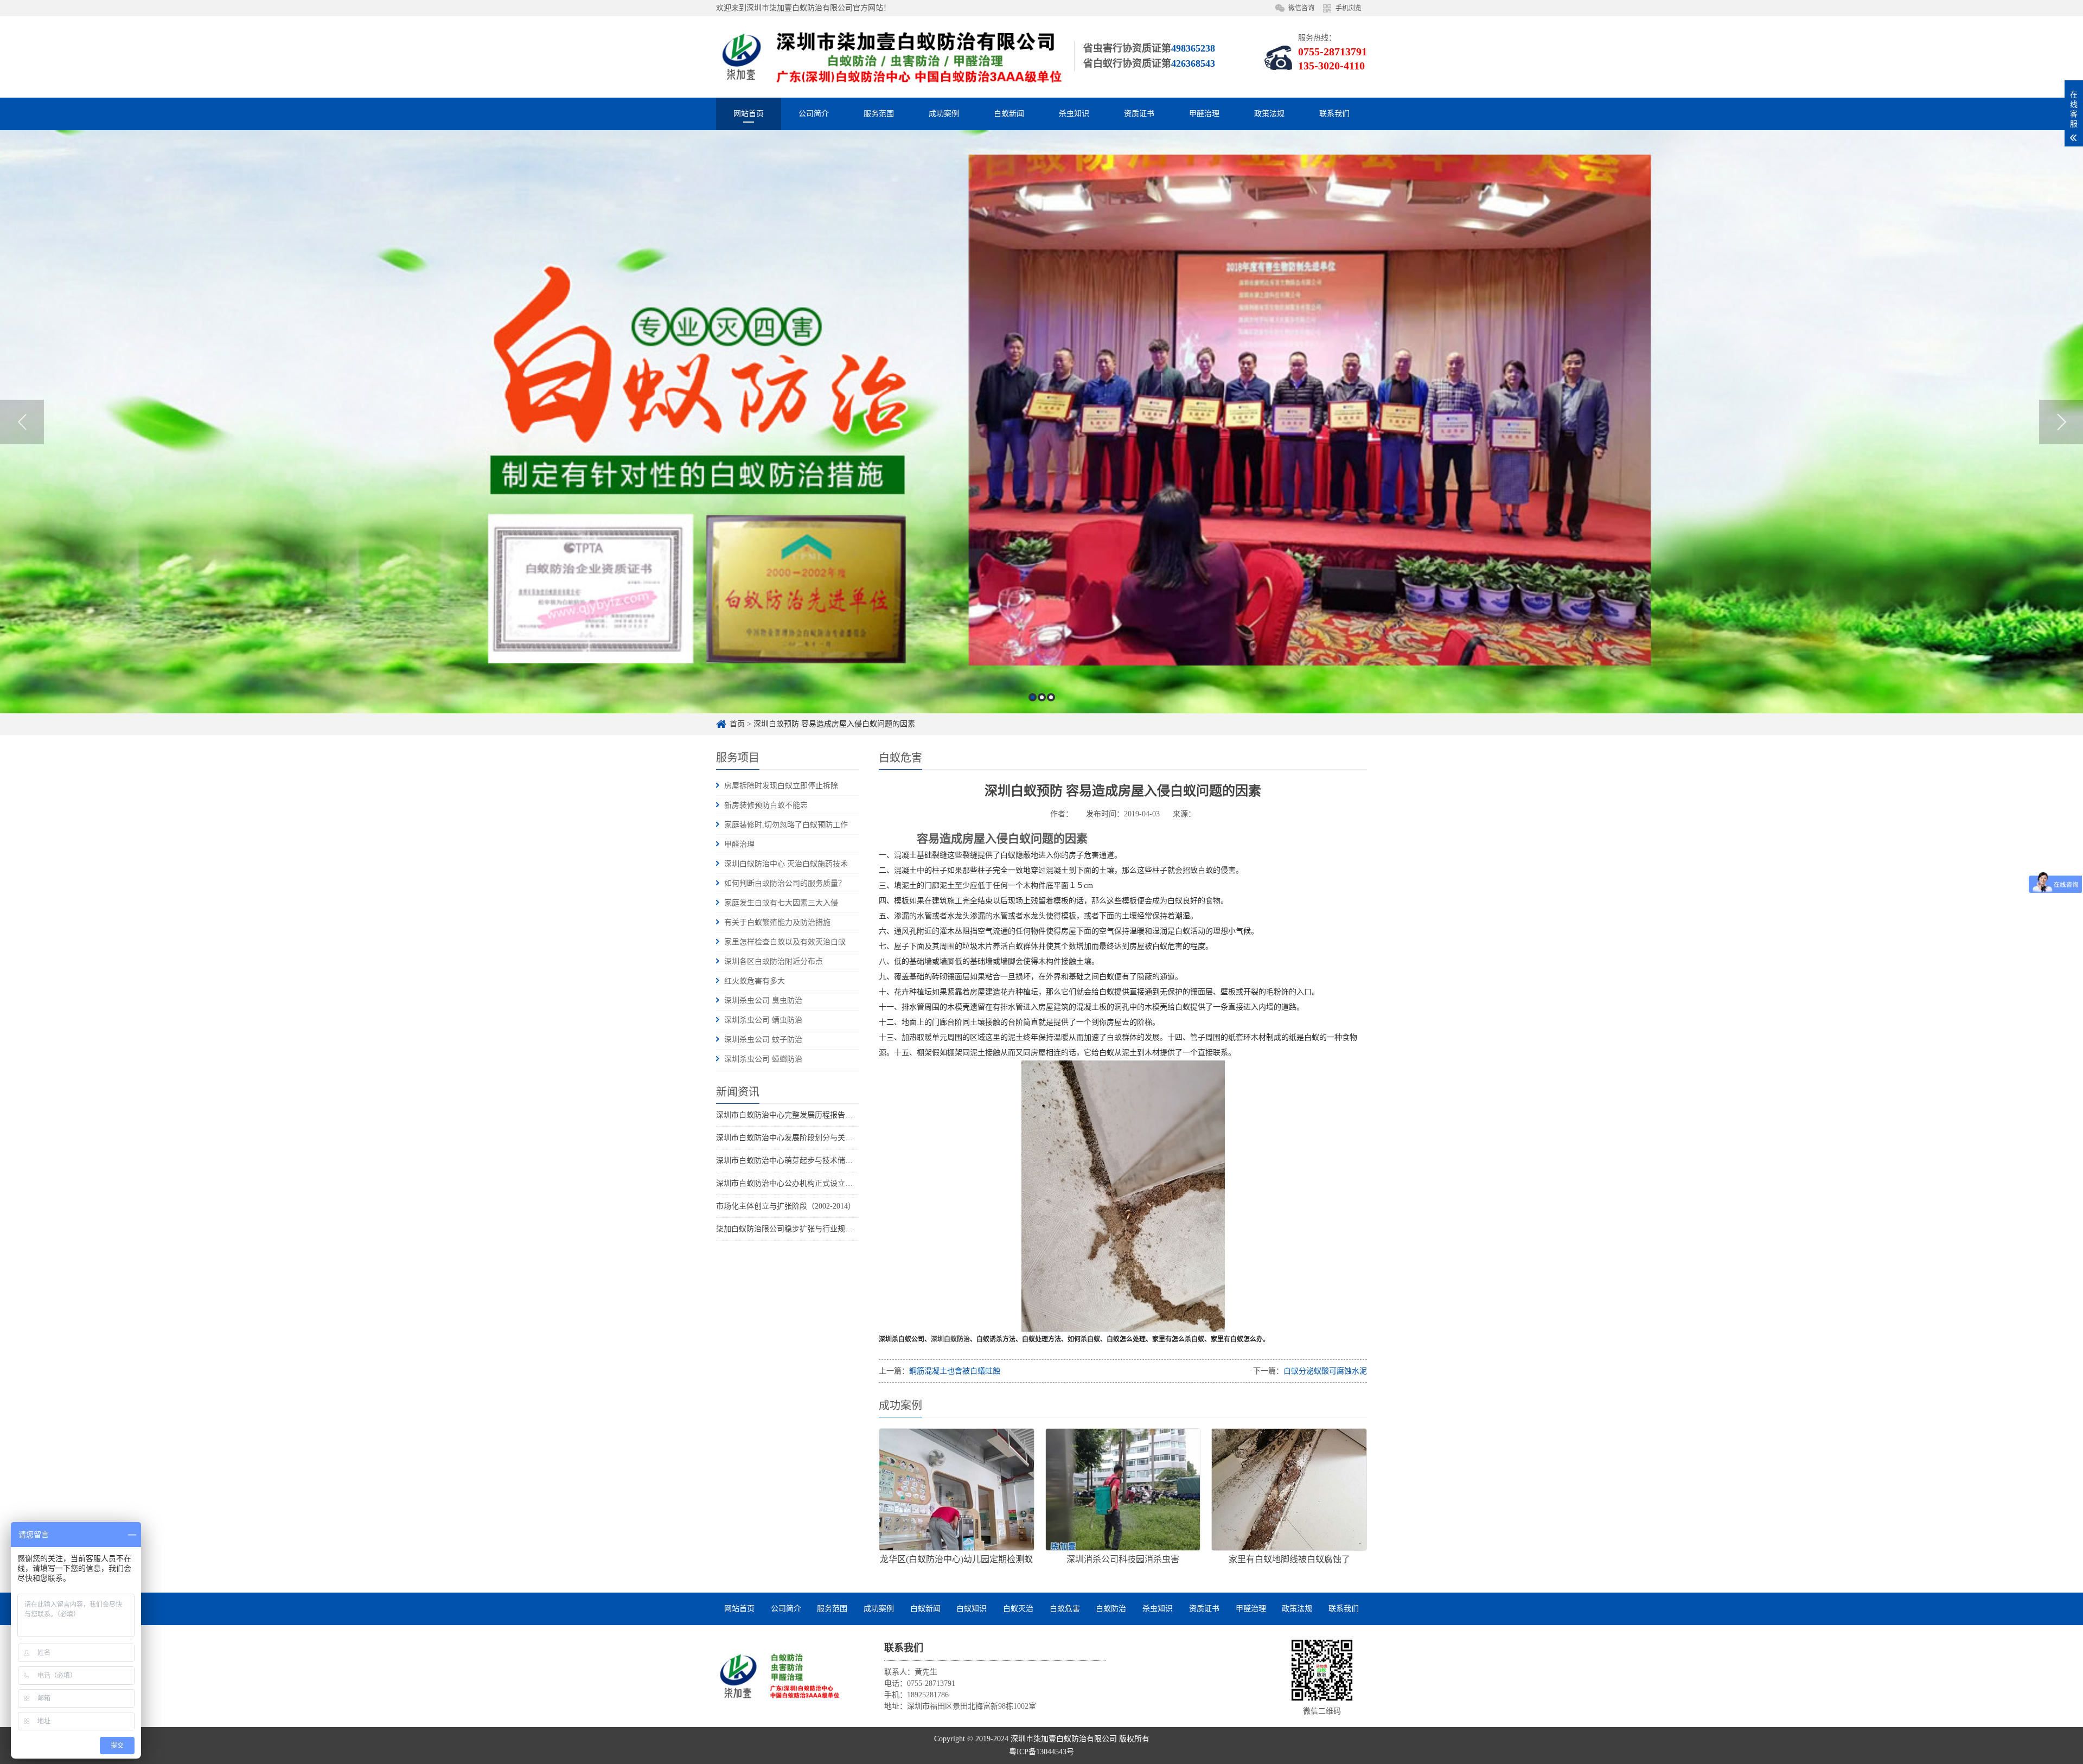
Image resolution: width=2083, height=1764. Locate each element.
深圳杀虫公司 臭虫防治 (763, 1001)
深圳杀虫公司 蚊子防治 (763, 1040)
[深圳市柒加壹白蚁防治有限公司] (778, 1676)
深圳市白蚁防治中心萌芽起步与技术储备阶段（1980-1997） (816, 1161)
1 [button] (1033, 697)
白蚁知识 (972, 1609)
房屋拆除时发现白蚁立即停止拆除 (781, 786)
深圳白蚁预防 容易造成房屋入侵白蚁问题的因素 (834, 724)
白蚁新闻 (1009, 114)
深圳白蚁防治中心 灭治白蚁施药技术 (786, 864)
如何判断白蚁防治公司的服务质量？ (785, 883)
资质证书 (1139, 114)
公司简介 (814, 114)
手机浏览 (1349, 8)
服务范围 (879, 114)
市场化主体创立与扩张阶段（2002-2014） (786, 1206)
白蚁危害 (1065, 1609)
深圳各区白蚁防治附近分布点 (774, 961)
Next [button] (2061, 422)
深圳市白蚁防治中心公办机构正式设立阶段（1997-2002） (812, 1183)
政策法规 (1269, 114)
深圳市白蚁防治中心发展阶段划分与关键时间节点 (800, 1138)
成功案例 (944, 114)
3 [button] (1051, 697)
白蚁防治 (1111, 1609)
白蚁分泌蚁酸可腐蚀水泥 (1325, 1371)
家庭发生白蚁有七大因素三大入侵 (781, 903)
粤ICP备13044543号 (1041, 1752)
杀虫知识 (1074, 114)
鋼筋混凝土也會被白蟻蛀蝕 (955, 1371)
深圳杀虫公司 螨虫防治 (763, 1020)
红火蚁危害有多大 (755, 981)
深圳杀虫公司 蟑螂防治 (763, 1059)
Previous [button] (22, 422)
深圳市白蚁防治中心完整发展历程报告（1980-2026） (805, 1115)
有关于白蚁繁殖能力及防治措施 (777, 922)
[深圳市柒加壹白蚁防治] (890, 57)
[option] (1041, 422)
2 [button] (1042, 697)
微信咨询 (1301, 8)
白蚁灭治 (1018, 1609)
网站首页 (749, 114)
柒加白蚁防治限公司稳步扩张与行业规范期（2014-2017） (812, 1229)
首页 (737, 724)
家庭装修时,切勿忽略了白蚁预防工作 (786, 825)
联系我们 (1334, 114)
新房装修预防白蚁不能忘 (766, 805)
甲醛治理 (1204, 114)
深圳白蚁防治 (950, 1339)
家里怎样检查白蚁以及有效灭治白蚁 (785, 942)
